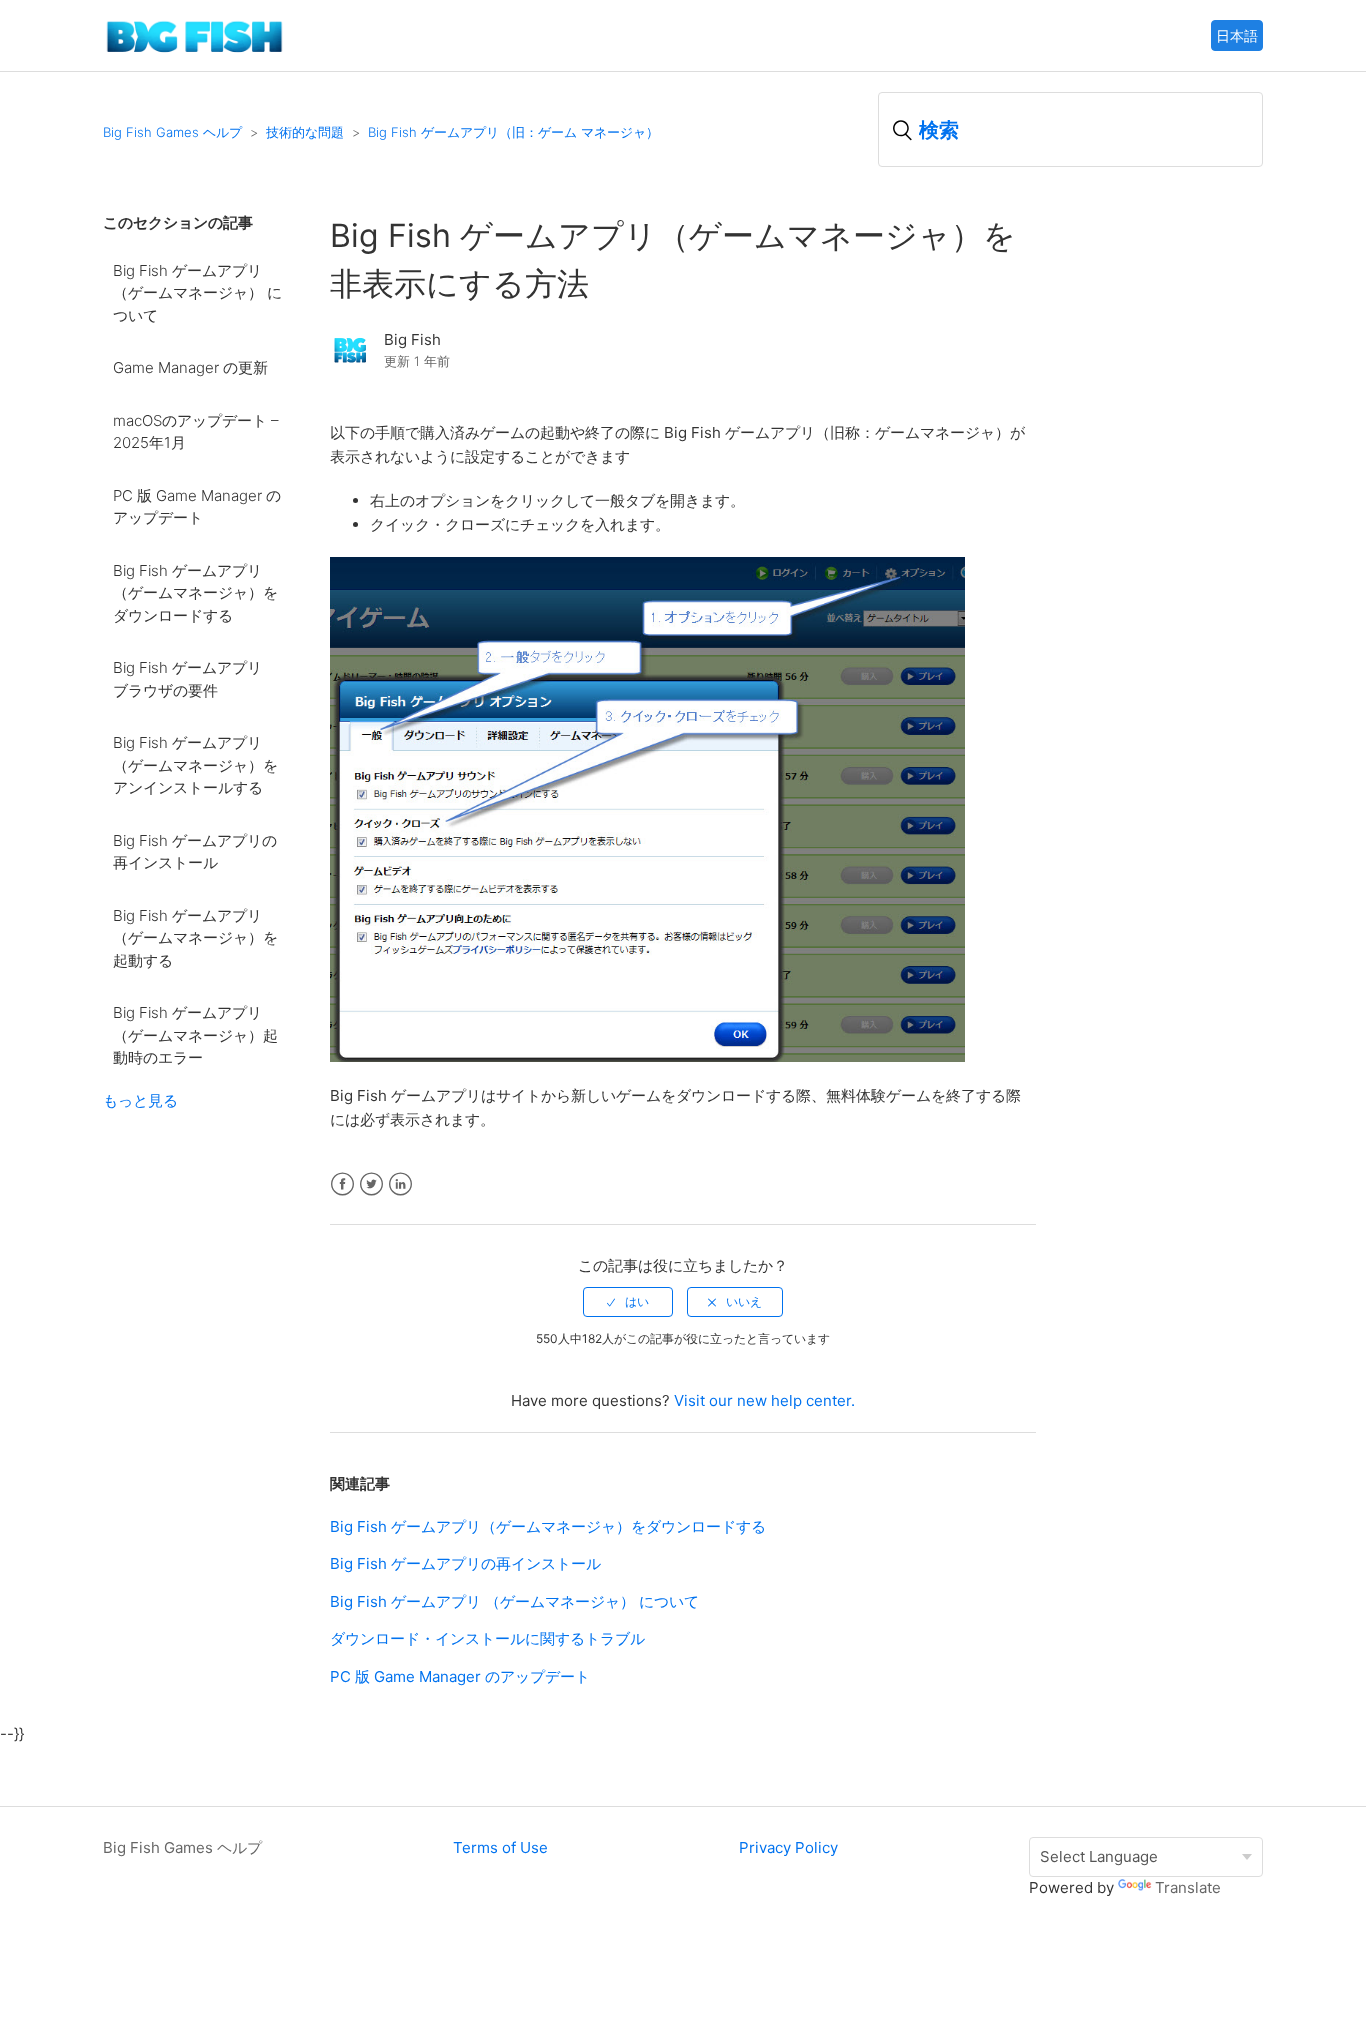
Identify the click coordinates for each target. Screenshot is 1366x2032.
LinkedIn (400, 1184)
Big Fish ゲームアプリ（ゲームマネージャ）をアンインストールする (195, 765)
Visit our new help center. (764, 1400)
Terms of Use (500, 1847)
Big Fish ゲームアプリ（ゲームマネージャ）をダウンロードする (195, 593)
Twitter (371, 1184)
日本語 (1237, 35)
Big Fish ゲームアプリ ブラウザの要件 (195, 679)
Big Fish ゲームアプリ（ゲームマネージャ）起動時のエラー (195, 1035)
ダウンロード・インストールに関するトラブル (487, 1638)
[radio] (628, 1302)
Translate (1188, 1887)
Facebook (342, 1184)
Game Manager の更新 (190, 367)
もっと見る (140, 1100)
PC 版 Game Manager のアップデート (197, 507)
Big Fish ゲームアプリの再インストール (195, 852)
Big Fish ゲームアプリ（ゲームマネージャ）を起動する (195, 938)
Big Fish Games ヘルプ (172, 132)
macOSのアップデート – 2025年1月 (196, 432)
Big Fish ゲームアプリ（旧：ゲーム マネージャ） (513, 132)
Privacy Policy (788, 1847)
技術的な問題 (305, 132)
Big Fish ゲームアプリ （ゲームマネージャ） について (197, 293)
